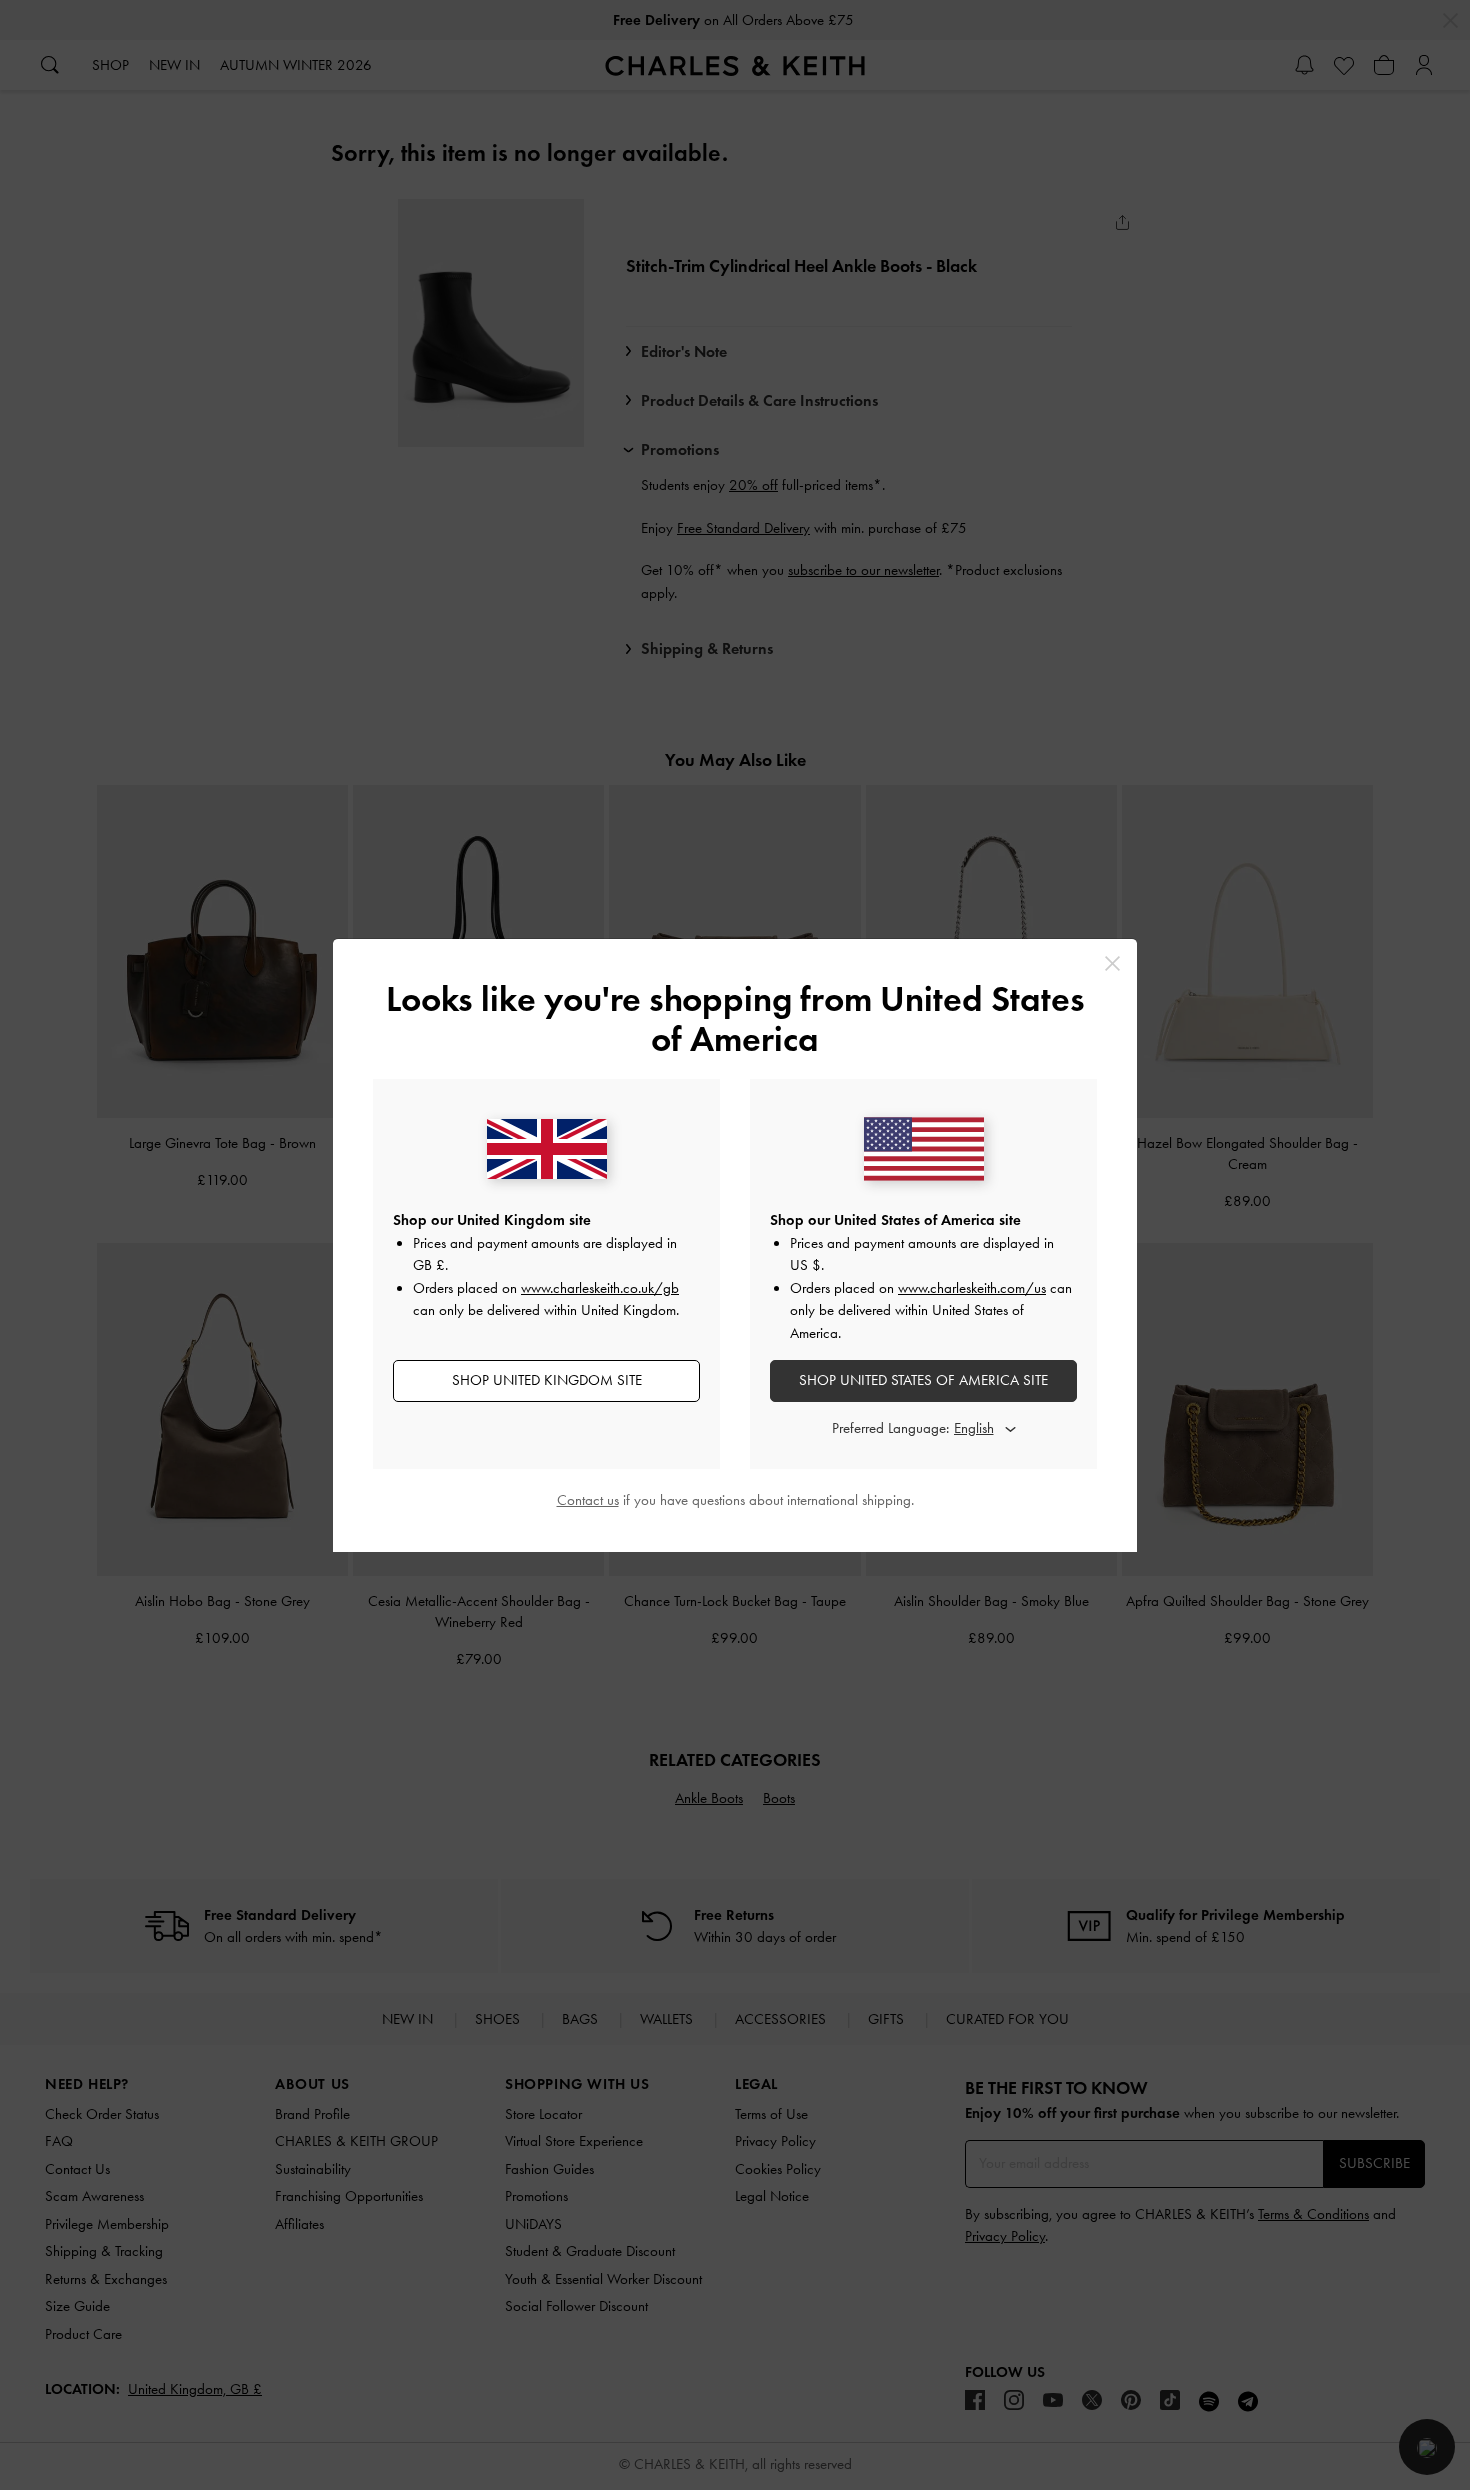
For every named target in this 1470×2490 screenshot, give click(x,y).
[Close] (1112, 963)
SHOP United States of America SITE (923, 1380)
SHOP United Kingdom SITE (547, 1380)
